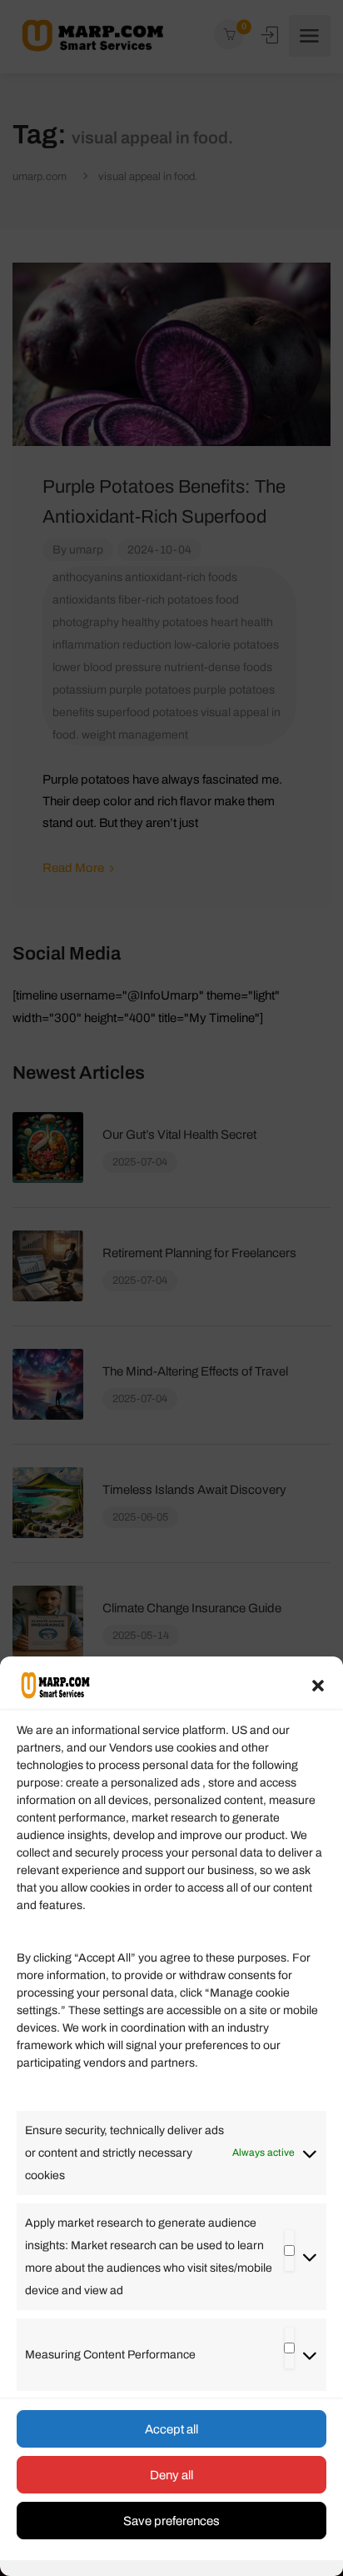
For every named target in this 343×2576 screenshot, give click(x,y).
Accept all (171, 2429)
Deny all (171, 2475)
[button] (318, 1686)
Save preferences (171, 2521)
